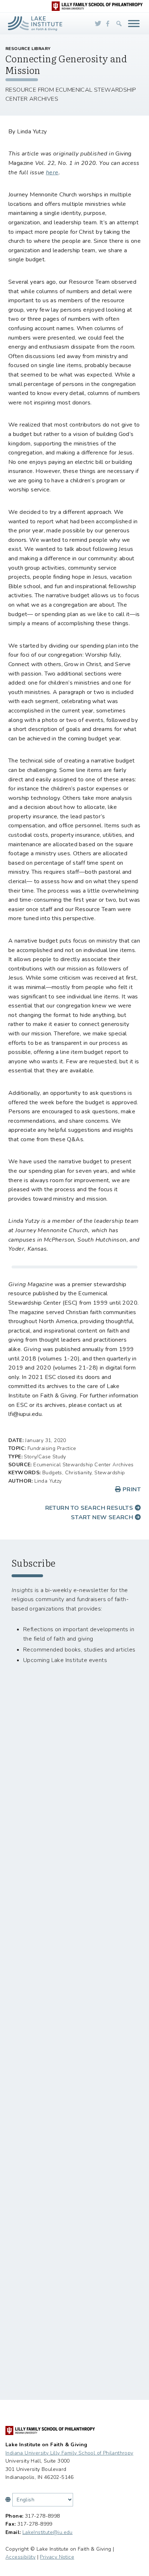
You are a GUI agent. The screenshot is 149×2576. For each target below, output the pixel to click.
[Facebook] (108, 24)
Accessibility (20, 2557)
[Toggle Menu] (134, 23)
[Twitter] (98, 24)
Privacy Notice (57, 2557)
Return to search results (90, 1508)
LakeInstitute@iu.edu (48, 2532)
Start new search (103, 1517)
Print (131, 1489)
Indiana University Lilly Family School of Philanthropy (69, 2453)
